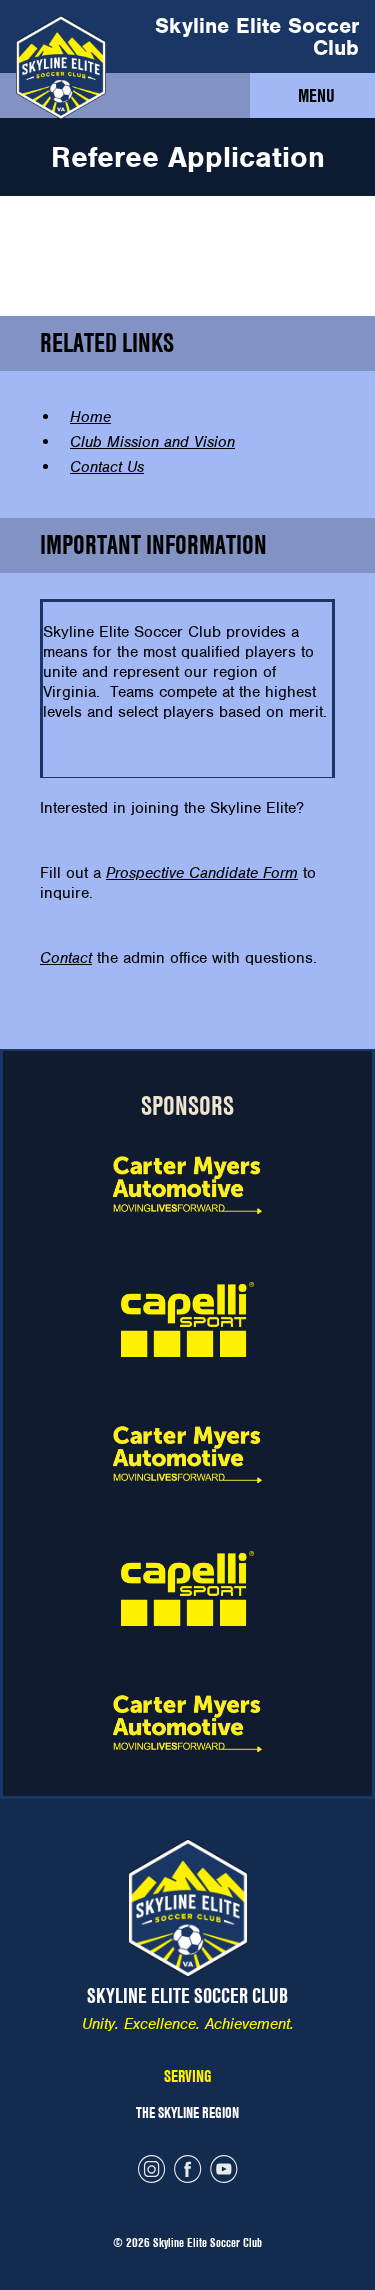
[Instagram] (152, 2171)
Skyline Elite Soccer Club (257, 36)
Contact (66, 958)
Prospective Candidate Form (202, 873)
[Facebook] (188, 2171)
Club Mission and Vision (152, 442)
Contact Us (107, 467)
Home (90, 417)
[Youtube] (224, 2171)
